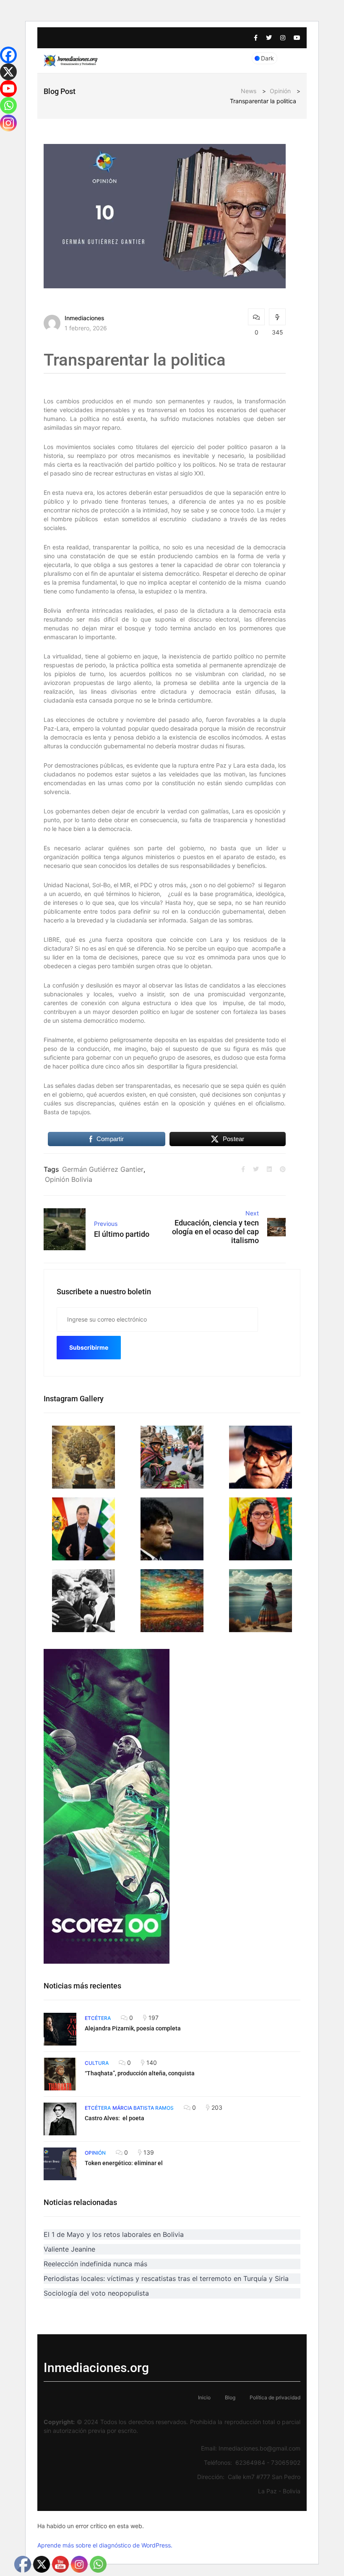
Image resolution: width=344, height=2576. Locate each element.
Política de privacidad (275, 2397)
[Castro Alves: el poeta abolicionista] (60, 2119)
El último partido (122, 1234)
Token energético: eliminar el (124, 2163)
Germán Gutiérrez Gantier (103, 1169)
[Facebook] (8, 55)
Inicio (204, 2397)
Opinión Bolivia (69, 1179)
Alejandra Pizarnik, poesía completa (133, 2028)
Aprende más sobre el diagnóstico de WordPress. (105, 2545)
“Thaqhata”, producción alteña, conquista (140, 2073)
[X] (8, 72)
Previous (106, 1224)
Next (252, 1213)
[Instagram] (8, 123)
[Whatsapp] (8, 105)
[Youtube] (8, 89)
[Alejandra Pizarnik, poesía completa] (60, 2029)
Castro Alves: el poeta (115, 2118)
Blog (230, 2397)
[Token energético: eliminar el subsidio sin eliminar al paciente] (60, 2164)
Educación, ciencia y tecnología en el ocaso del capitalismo (215, 1232)
